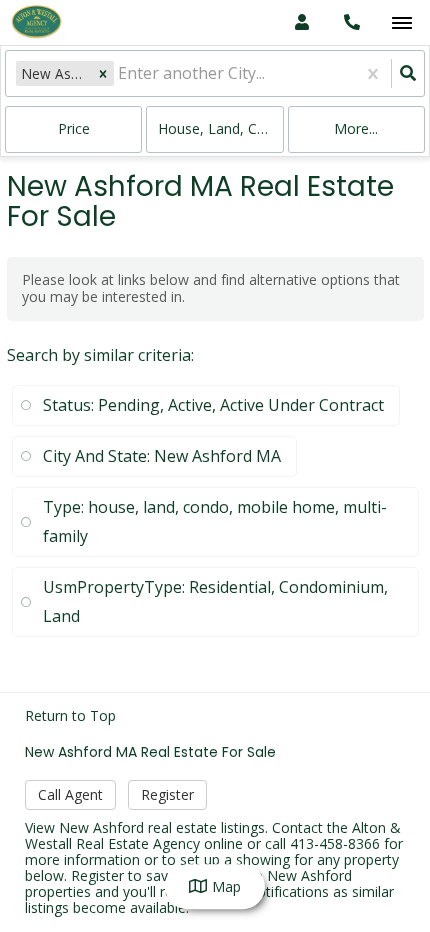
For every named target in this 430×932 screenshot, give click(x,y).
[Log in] (301, 22)
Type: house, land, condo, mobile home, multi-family (215, 521)
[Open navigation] (401, 23)
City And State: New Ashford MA (162, 456)
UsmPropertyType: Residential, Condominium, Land (215, 601)
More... (356, 128)
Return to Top (70, 716)
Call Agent (70, 794)
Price (74, 128)
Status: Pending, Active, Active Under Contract (213, 405)
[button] (103, 73)
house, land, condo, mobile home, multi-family (220, 128)
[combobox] (120, 73)
